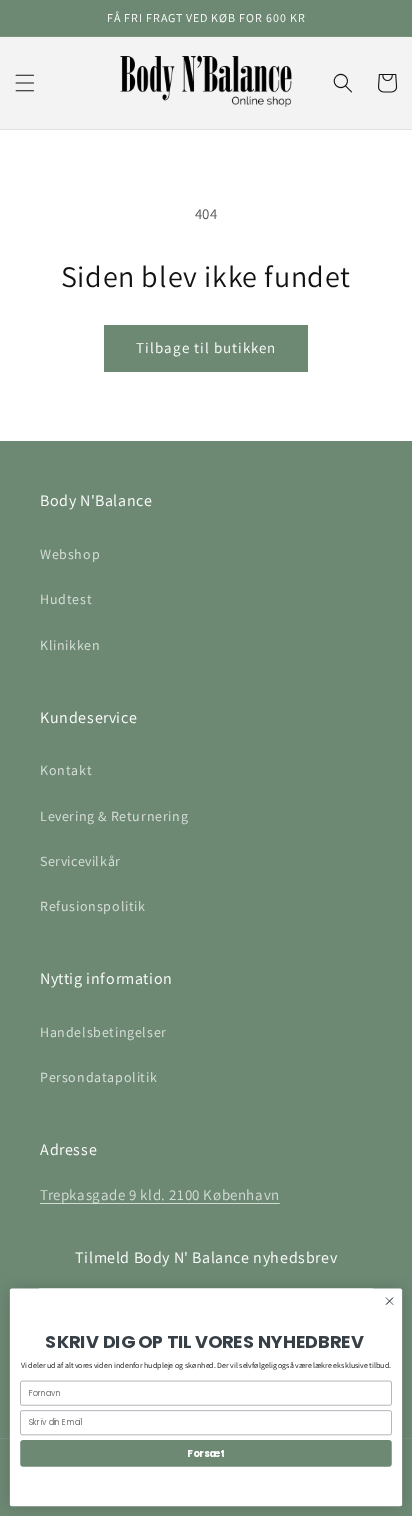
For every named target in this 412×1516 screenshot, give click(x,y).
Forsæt (205, 1453)
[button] (25, 83)
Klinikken (70, 645)
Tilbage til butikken (206, 347)
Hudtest (66, 599)
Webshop (70, 554)
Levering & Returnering (114, 816)
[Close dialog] (389, 1300)
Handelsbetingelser (103, 1032)
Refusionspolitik (93, 906)
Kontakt (66, 770)
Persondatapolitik (98, 1077)
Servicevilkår (80, 861)
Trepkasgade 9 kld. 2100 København (160, 1194)
